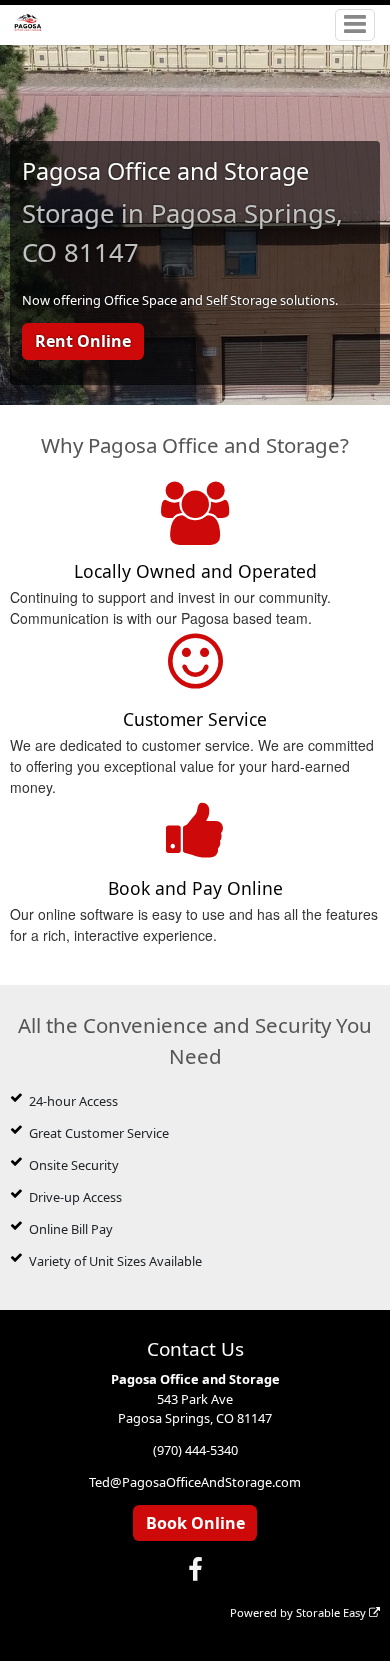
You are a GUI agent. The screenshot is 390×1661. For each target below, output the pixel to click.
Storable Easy (332, 1612)
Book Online (195, 1523)
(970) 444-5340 (195, 1450)
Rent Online (83, 341)
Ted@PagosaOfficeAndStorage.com (195, 1482)
